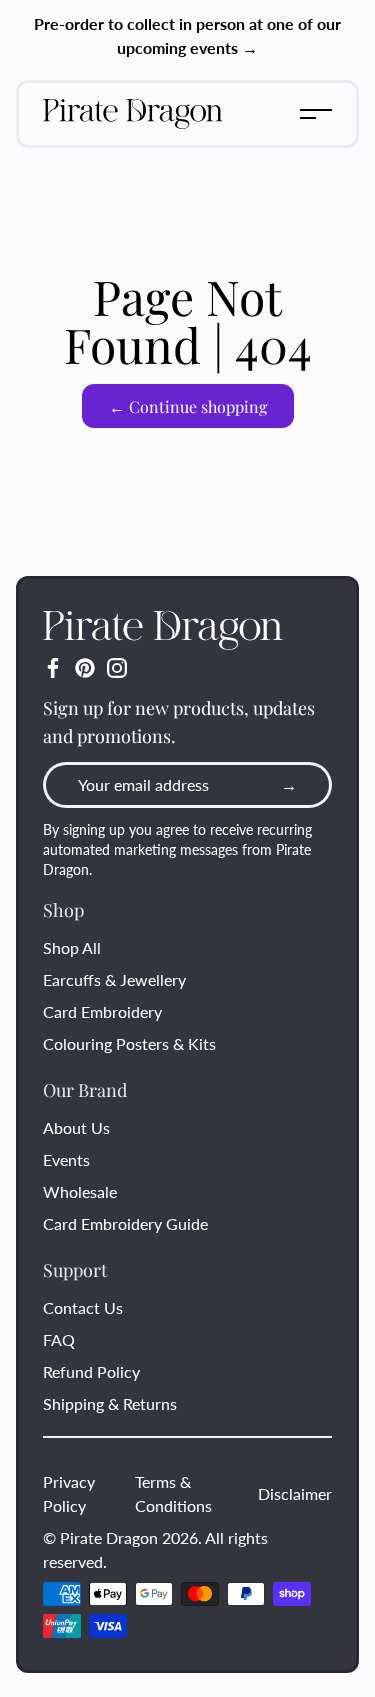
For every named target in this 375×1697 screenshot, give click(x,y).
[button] (316, 114)
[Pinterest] (85, 668)
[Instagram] (117, 668)
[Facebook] (53, 668)
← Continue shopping (188, 406)
